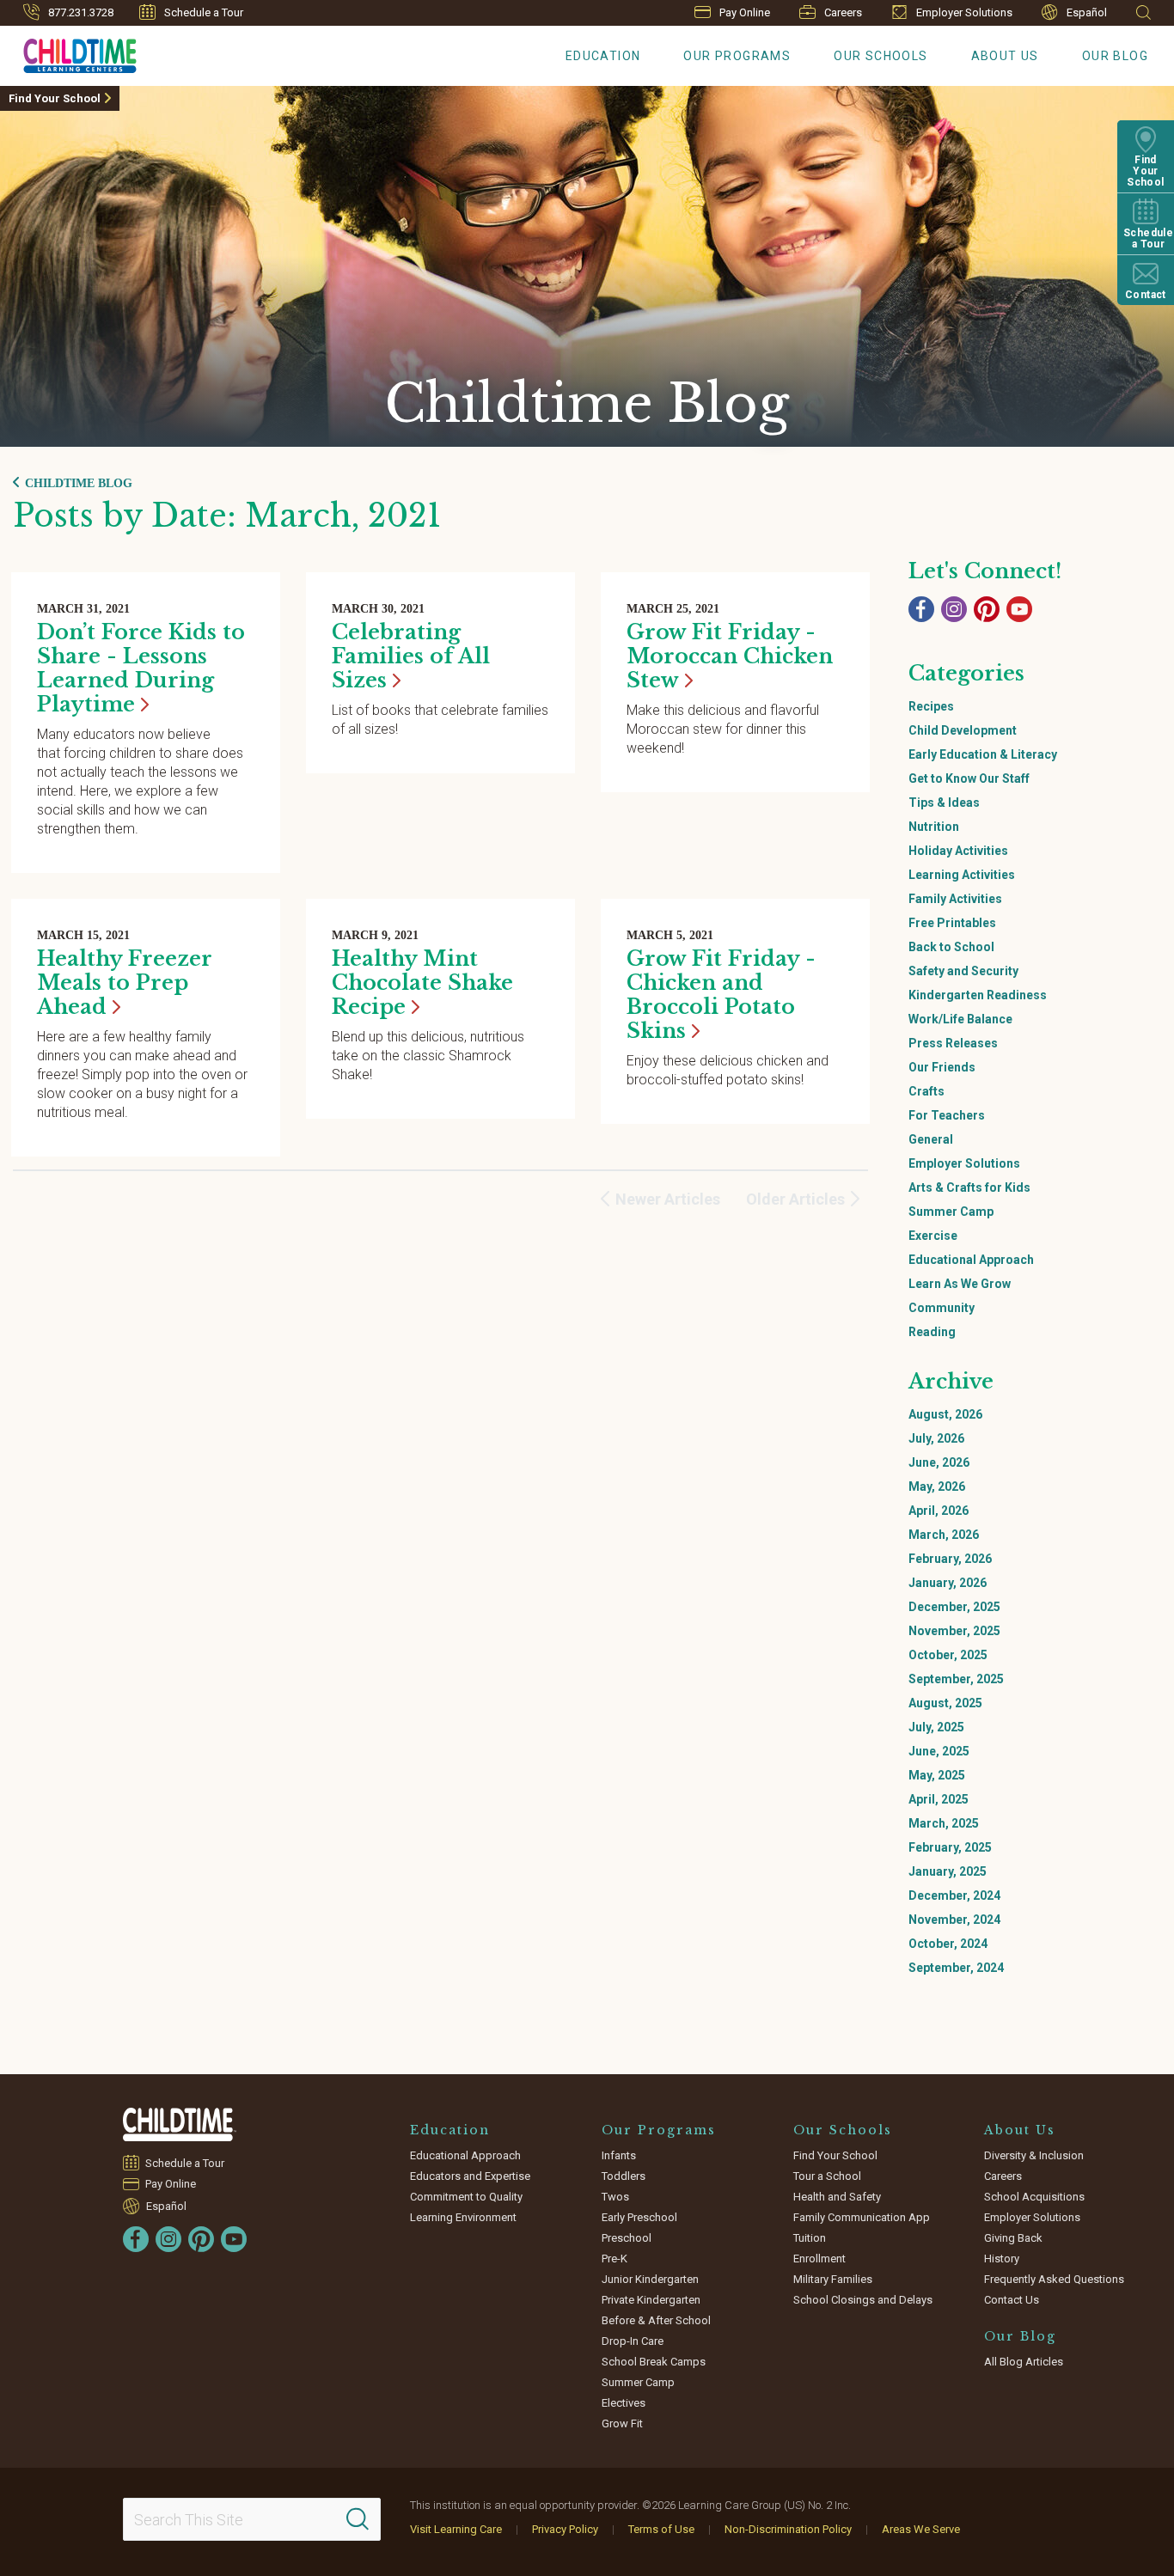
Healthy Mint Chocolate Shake (422, 983)
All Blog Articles (1024, 2362)
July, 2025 (936, 1727)
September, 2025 (956, 1679)
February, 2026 (950, 1559)
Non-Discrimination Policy (788, 2529)
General (931, 1139)
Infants (619, 2155)
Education (603, 56)
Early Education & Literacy (983, 754)
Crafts (926, 1091)
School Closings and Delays (863, 2300)
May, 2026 (937, 1486)
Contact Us (1012, 2300)
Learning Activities (962, 875)
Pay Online (745, 12)
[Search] (358, 2519)
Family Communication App (862, 2217)
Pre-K (615, 2259)
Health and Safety (837, 2197)
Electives (624, 2403)
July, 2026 (936, 1438)
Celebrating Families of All (411, 656)
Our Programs (737, 56)
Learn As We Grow (960, 1284)
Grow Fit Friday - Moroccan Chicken (730, 656)
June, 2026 (939, 1462)
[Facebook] (921, 609)
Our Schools (880, 56)
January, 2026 (948, 1583)
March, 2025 (944, 1823)
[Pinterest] (987, 609)
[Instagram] (954, 609)
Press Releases (953, 1043)
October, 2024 (948, 1944)
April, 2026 (939, 1511)
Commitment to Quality (466, 2197)
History (1002, 2259)
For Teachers (947, 1115)
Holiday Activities (958, 851)
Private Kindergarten (651, 2300)
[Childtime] (68, 52)
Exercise (933, 1236)
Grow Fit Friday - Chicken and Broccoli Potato (721, 995)
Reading (932, 1332)
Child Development (963, 730)
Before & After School (656, 2320)
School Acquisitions (1034, 2197)
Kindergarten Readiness (978, 995)
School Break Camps (654, 2362)
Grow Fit (622, 2423)
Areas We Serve (921, 2529)
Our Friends (942, 1067)
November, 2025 (954, 1631)
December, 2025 (954, 1607)
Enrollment (819, 2259)
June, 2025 (939, 1751)
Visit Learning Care (456, 2529)
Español (1087, 12)
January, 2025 (948, 1871)
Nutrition (934, 827)
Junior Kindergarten (650, 2279)
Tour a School (827, 2176)
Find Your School (55, 98)
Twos (615, 2197)
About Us (1005, 56)
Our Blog (1115, 56)
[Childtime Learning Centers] (180, 2124)
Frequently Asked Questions (1054, 2279)
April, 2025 (939, 1799)
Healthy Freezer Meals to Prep (125, 983)
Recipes (931, 706)
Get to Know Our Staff (969, 778)
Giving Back (1013, 2238)
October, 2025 (948, 1655)
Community (942, 1308)
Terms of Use (661, 2529)
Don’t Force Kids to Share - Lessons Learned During (141, 668)
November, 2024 (954, 1920)
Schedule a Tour (204, 12)
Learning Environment (463, 2217)
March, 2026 (944, 1535)
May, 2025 (937, 1775)
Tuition (810, 2238)
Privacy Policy (565, 2529)
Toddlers (624, 2176)
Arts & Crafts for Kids (969, 1187)
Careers (843, 12)
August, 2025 (945, 1703)
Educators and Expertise (470, 2176)
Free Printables (952, 923)
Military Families (833, 2279)
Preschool (627, 2238)
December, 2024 (954, 1895)
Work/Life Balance (960, 1019)
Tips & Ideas (944, 803)
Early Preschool (639, 2217)
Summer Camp (951, 1212)
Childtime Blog (79, 483)
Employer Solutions (964, 12)
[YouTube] (1019, 609)
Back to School (951, 947)
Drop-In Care (633, 2341)
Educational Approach (971, 1260)
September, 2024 (956, 1968)
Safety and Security (963, 971)
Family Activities (955, 899)
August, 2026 (945, 1414)
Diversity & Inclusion (1034, 2155)
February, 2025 (950, 1847)
